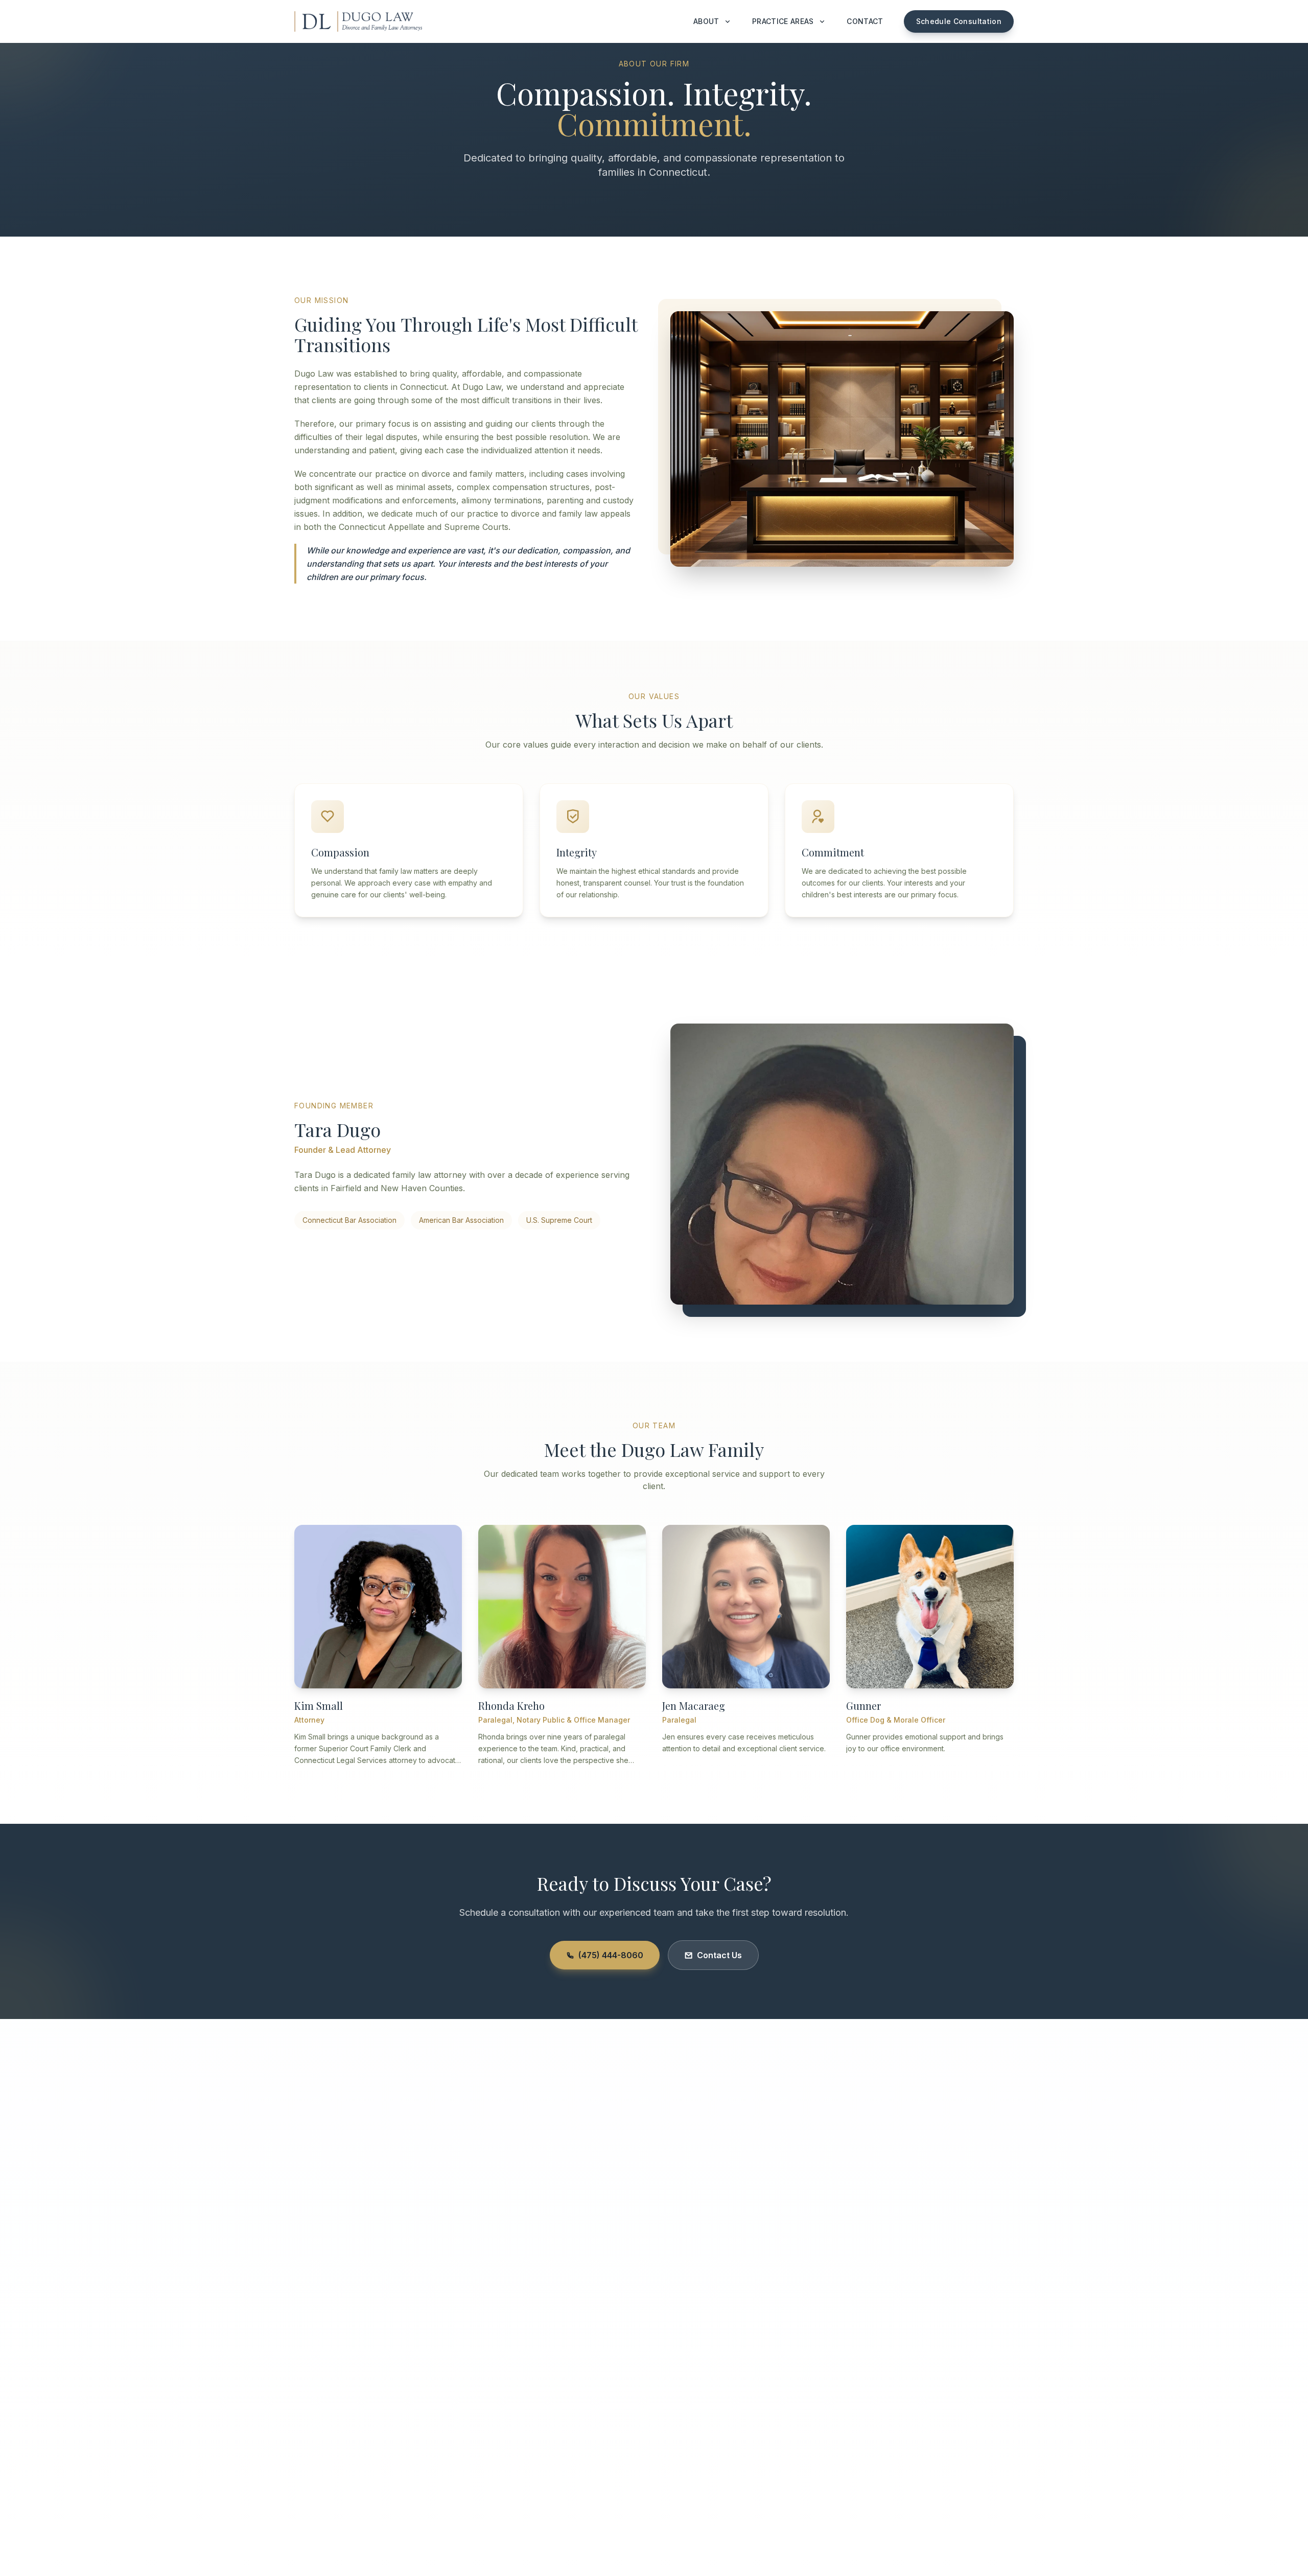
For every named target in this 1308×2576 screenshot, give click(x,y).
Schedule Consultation (959, 21)
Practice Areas (783, 21)
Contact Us (719, 1955)
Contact (865, 21)
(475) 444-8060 (611, 1955)
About (706, 21)
